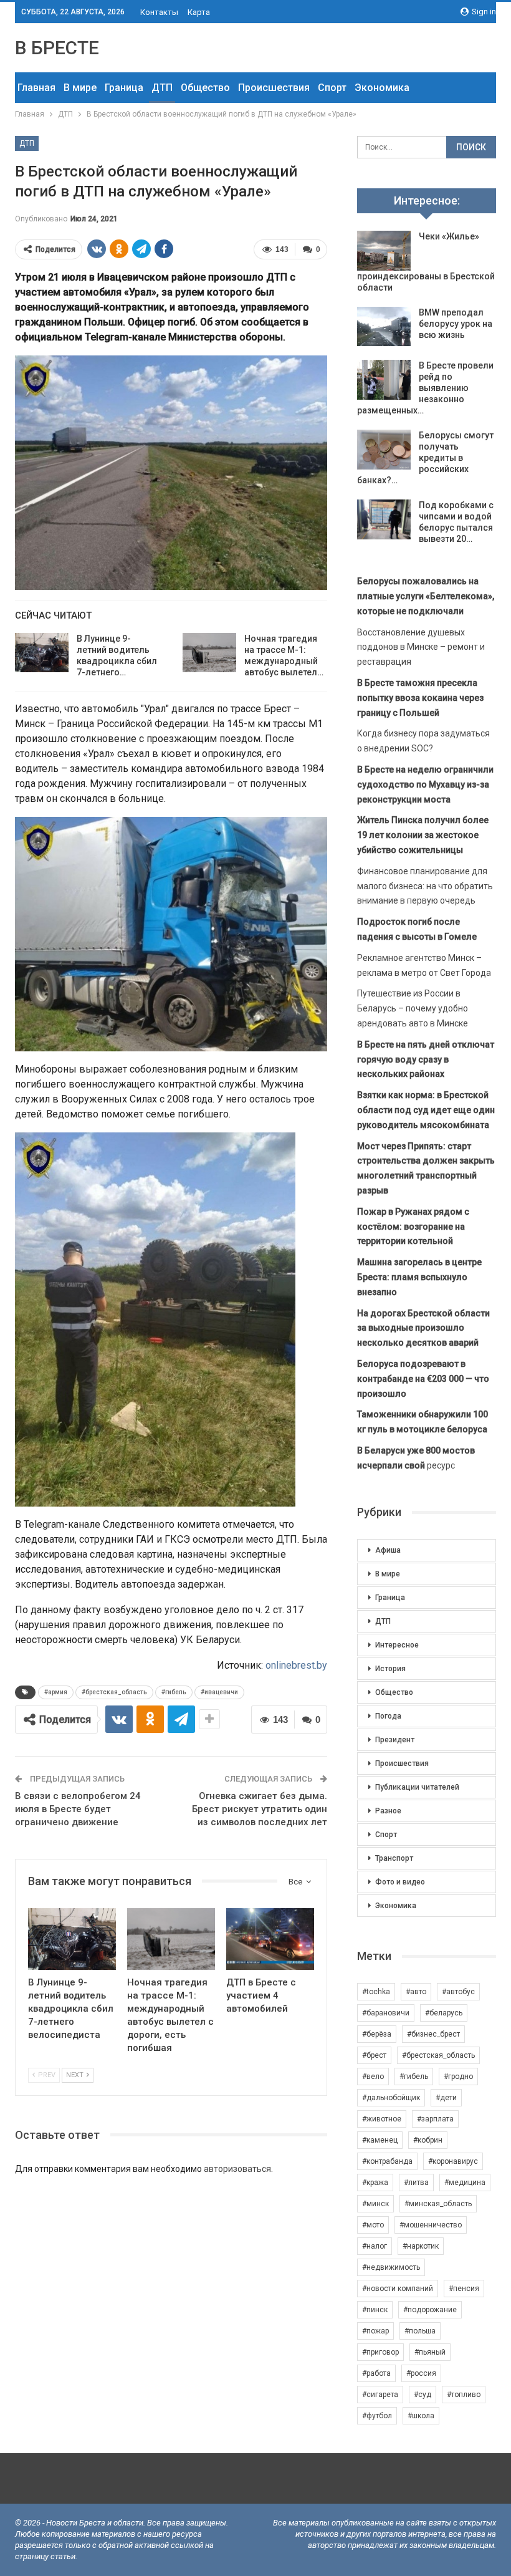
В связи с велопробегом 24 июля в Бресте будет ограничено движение (78, 1809)
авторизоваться (237, 2169)
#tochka (376, 1992)
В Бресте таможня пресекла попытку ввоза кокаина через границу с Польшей (420, 698)
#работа (376, 2373)
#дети (446, 2098)
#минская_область (438, 2204)
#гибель (174, 1692)
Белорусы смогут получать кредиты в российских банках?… (425, 458)
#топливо (464, 2395)
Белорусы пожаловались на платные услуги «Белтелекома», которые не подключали (426, 596)
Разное (388, 1811)
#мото (373, 2225)
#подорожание (430, 2310)
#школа (421, 2416)
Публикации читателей (417, 1787)
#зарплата (435, 2119)
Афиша (388, 1550)
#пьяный (430, 2352)
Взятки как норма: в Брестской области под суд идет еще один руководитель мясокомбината (426, 1110)
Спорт (332, 88)
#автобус (458, 1992)
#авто (416, 1992)
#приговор (380, 2352)
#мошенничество (431, 2225)
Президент (395, 1740)
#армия (56, 1692)
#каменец (380, 2140)
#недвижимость (391, 2267)
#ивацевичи (219, 1692)
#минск (375, 2204)
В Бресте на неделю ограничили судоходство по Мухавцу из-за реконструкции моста (425, 784)
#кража (375, 2183)
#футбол (377, 2416)
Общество (205, 88)
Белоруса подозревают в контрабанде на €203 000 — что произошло (423, 1379)
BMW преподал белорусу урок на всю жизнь (456, 324)
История (390, 1669)
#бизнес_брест (433, 2034)
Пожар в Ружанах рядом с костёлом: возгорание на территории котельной (413, 1227)
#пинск (375, 2310)
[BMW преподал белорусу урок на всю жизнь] (384, 327)
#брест (374, 2055)
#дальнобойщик (391, 2098)
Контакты (159, 12)
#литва (416, 2183)
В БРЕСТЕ (57, 48)
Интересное (397, 1645)
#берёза (377, 2034)
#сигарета (380, 2395)
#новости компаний (398, 2289)
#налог (375, 2246)
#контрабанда (387, 2161)
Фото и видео (400, 1882)
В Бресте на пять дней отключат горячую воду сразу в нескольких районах (426, 1059)
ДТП (162, 88)
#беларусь (444, 2013)
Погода (388, 1716)
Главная (36, 88)
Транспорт (394, 1858)
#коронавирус (453, 2161)
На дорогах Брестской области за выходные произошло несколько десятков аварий (423, 1328)
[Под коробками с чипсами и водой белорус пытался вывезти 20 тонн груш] (384, 519)
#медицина (465, 2183)
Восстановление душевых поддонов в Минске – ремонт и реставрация (421, 647)
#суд (423, 2395)
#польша (420, 2331)
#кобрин (428, 2140)
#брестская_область (114, 1692)
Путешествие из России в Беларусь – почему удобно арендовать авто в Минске (413, 1008)
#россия (421, 2373)
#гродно (458, 2077)
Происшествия (274, 88)
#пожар (375, 2331)
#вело (373, 2077)
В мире (80, 88)
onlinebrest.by (296, 1665)
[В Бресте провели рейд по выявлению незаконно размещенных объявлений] (384, 380)
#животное (382, 2119)
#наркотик (421, 2246)
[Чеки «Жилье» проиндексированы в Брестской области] (384, 251)
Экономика (382, 88)
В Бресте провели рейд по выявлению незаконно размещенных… (425, 388)
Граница (124, 88)
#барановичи (386, 2013)
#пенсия (464, 2289)
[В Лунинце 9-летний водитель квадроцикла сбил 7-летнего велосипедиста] (42, 653)
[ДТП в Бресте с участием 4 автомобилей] (270, 1939)
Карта (199, 12)
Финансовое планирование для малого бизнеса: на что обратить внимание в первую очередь (425, 886)
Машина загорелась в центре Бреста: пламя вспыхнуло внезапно (419, 1277)
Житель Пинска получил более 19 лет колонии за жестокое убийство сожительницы (423, 835)
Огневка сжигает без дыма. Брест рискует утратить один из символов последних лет (260, 1809)
